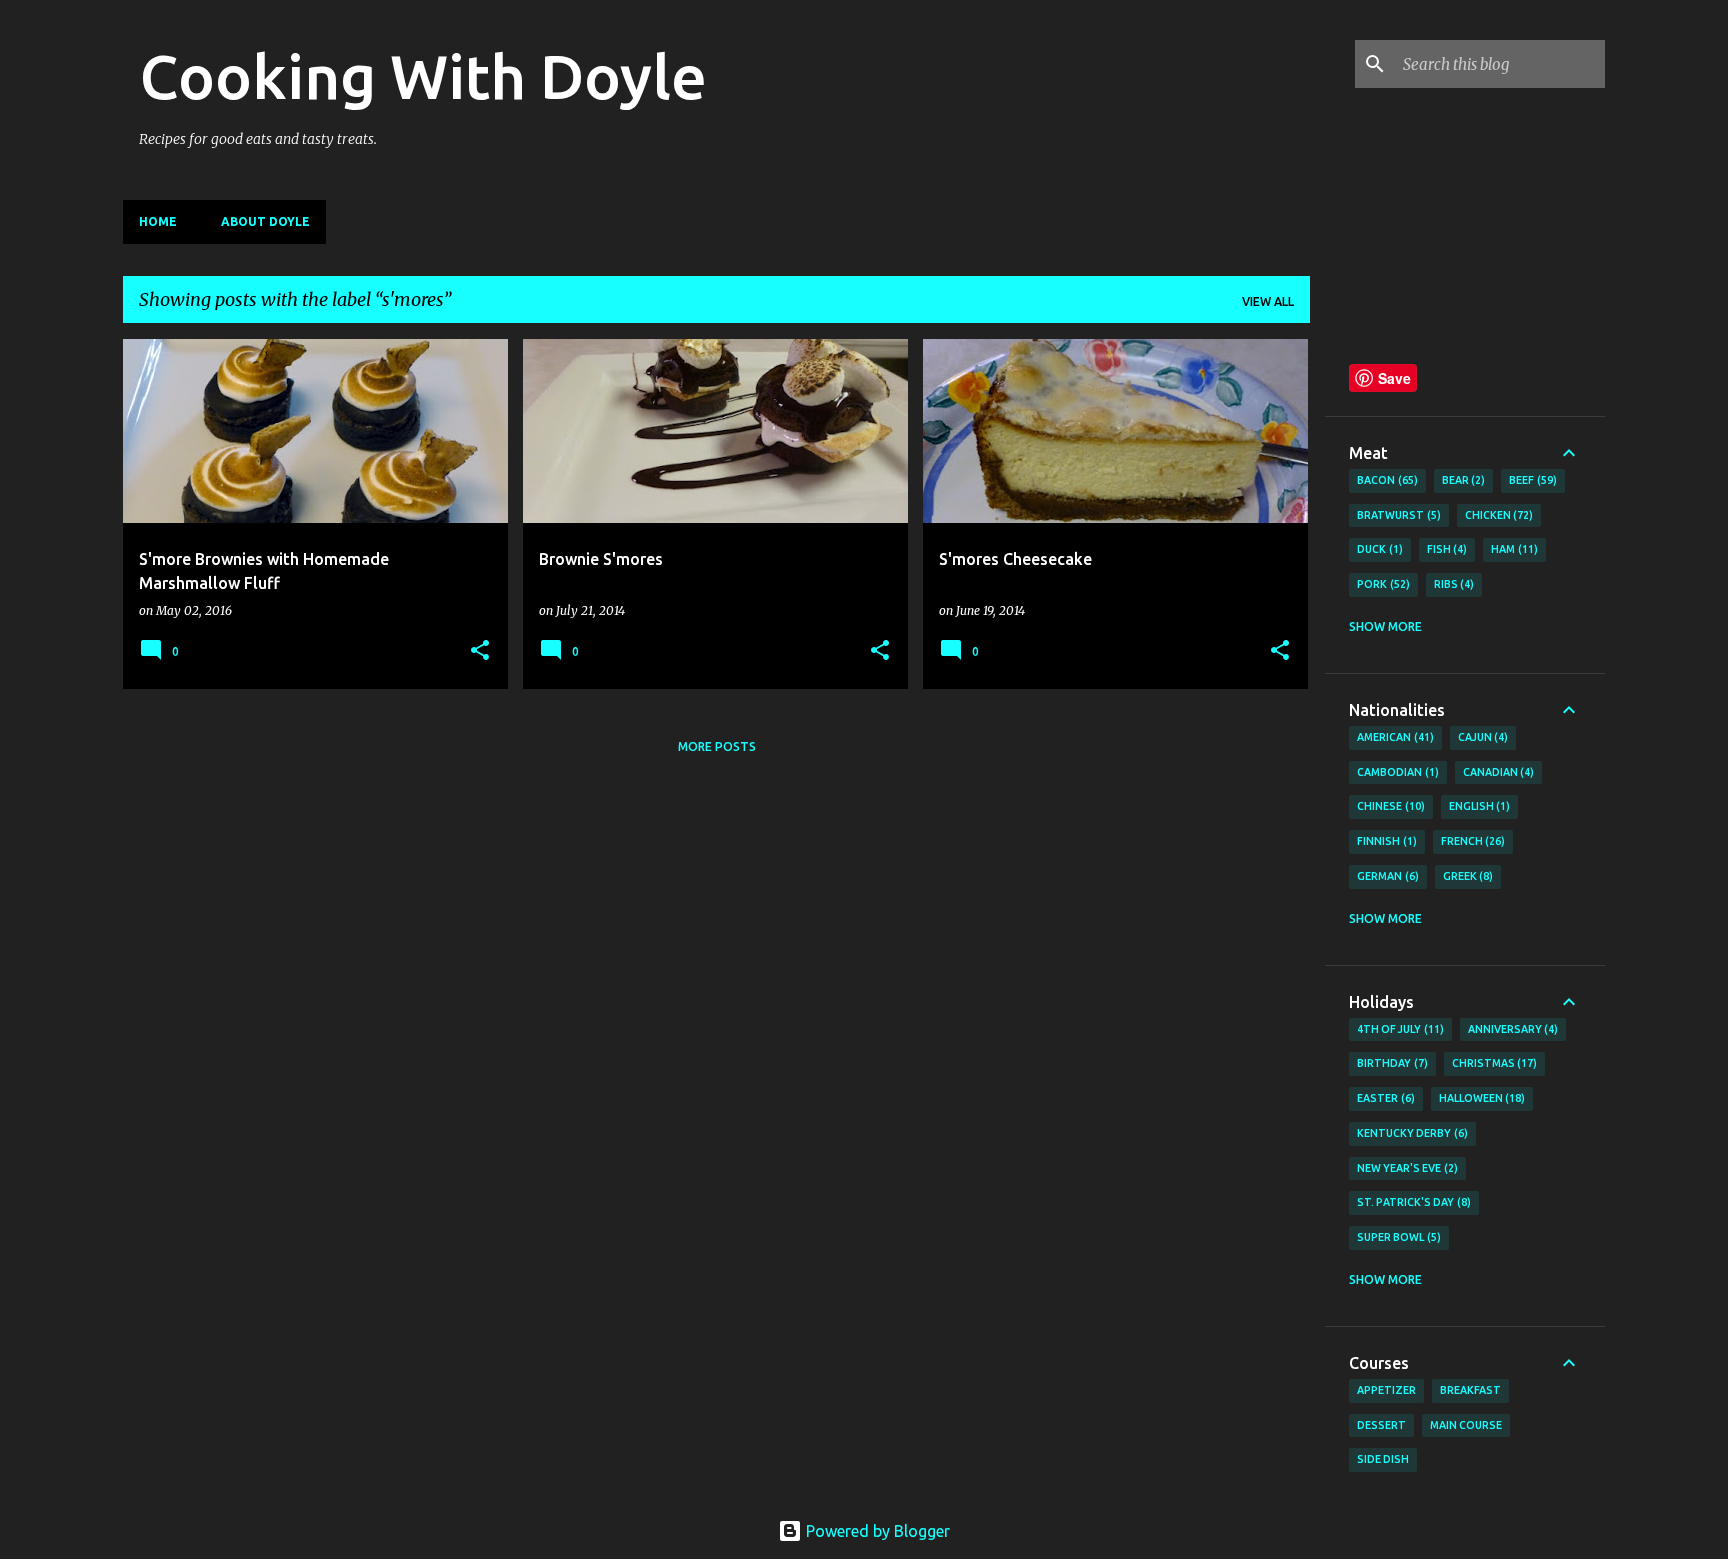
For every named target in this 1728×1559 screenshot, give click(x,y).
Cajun (1481, 737)
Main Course (1466, 1425)
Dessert (1381, 1425)
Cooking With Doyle (423, 76)
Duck (1378, 549)
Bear (1462, 480)
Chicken (1497, 515)
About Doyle (265, 221)
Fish (1445, 549)
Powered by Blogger (876, 1531)
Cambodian (1396, 772)
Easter (1384, 1098)
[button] (480, 651)
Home (158, 221)
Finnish (1385, 841)
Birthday (1390, 1063)
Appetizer (1386, 1390)
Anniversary (1511, 1029)
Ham (1512, 549)
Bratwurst (1397, 515)
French (1471, 841)
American (1393, 737)
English (1478, 806)
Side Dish (1383, 1459)
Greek (1466, 876)
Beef (1531, 480)
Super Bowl (1397, 1237)
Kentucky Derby (1410, 1133)
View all (1268, 301)
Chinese (1389, 806)
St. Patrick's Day (1412, 1202)
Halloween (1480, 1098)
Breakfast (1470, 1390)
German (1386, 876)
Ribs (1452, 584)
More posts (717, 746)
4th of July (1398, 1029)
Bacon (1385, 480)
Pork (1381, 584)
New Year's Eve (1405, 1168)
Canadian (1497, 772)
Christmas (1493, 1063)
